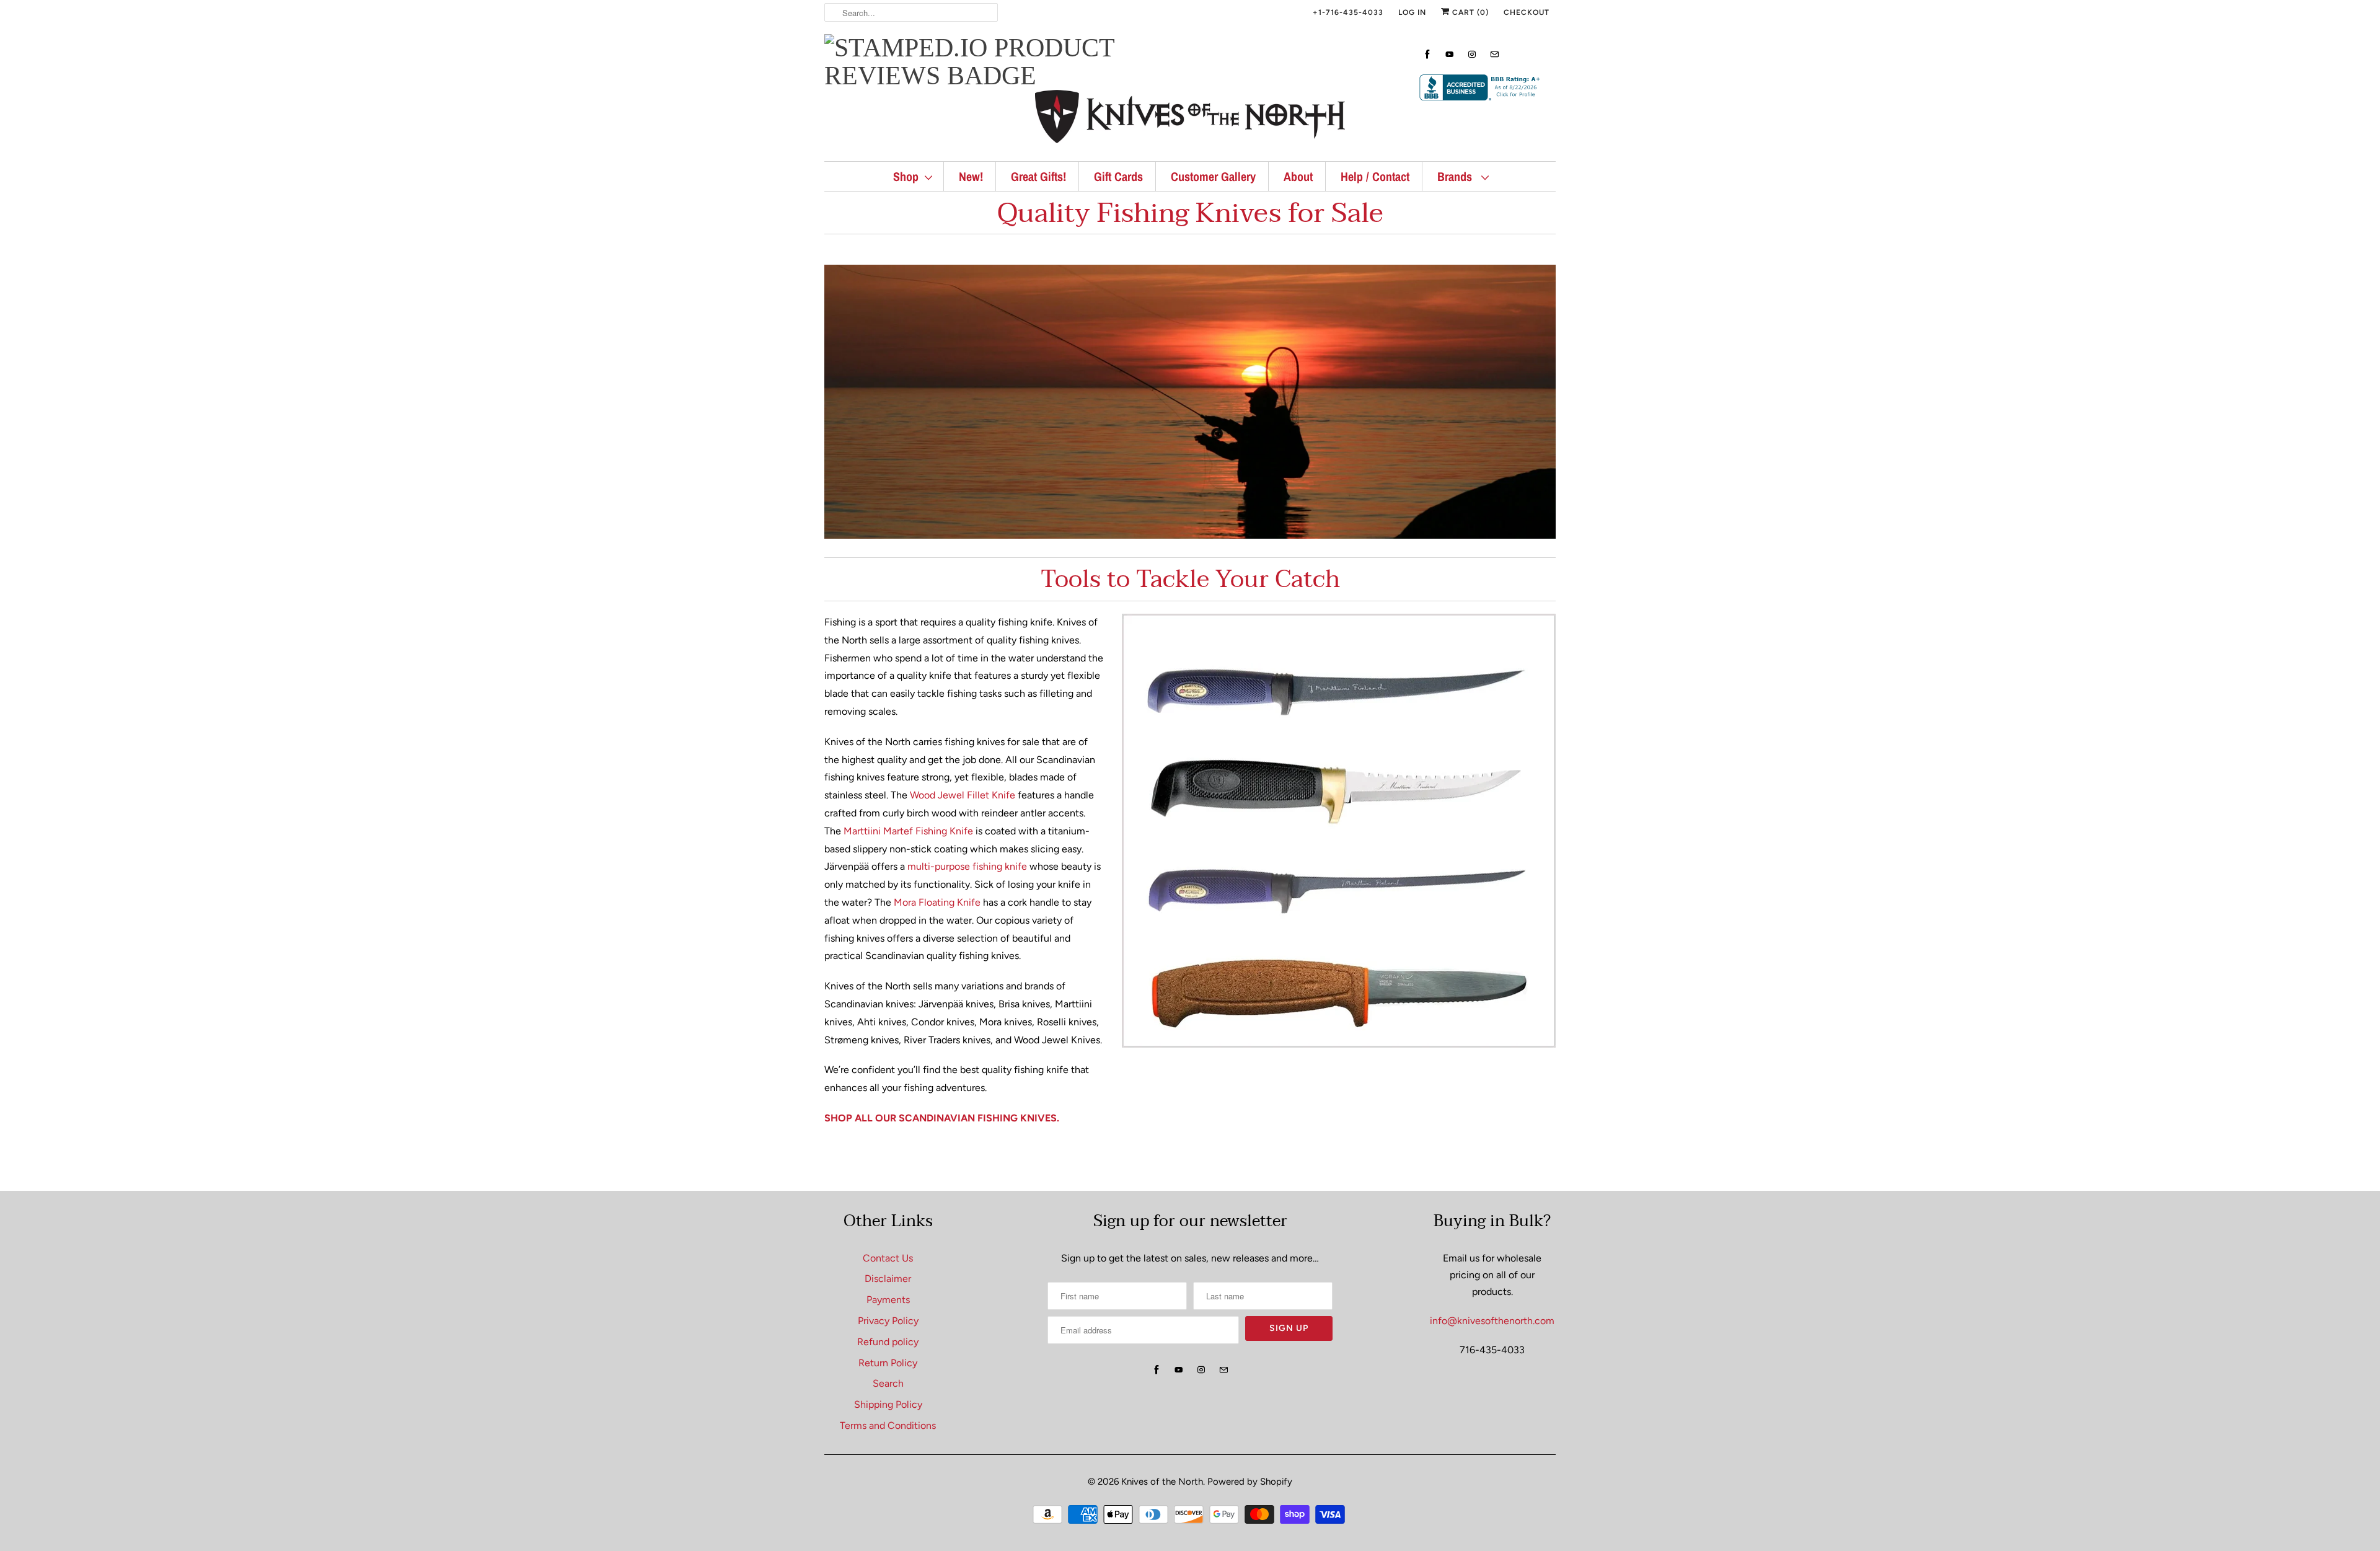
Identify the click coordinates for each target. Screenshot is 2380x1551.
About (1298, 176)
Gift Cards (1118, 176)
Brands (1456, 176)
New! (971, 176)
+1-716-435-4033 (1348, 12)
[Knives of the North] (1190, 119)
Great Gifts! (1038, 176)
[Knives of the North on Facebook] (1427, 54)
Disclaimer (888, 1279)
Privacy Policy (888, 1321)
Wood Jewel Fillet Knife (963, 795)
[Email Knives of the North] (1494, 54)
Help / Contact (1375, 176)
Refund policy (888, 1342)
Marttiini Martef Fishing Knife (908, 831)
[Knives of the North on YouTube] (1450, 54)
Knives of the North (1162, 1482)
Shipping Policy (888, 1404)
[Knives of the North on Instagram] (1472, 54)
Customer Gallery (1213, 176)
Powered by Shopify (1250, 1482)
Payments (888, 1300)
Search (888, 1383)
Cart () (1469, 12)
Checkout (1527, 12)
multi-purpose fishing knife (967, 866)
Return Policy (888, 1363)
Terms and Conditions (888, 1425)
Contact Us (888, 1258)
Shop (906, 176)
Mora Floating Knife (937, 902)
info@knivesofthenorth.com (1492, 1321)
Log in (1412, 12)
